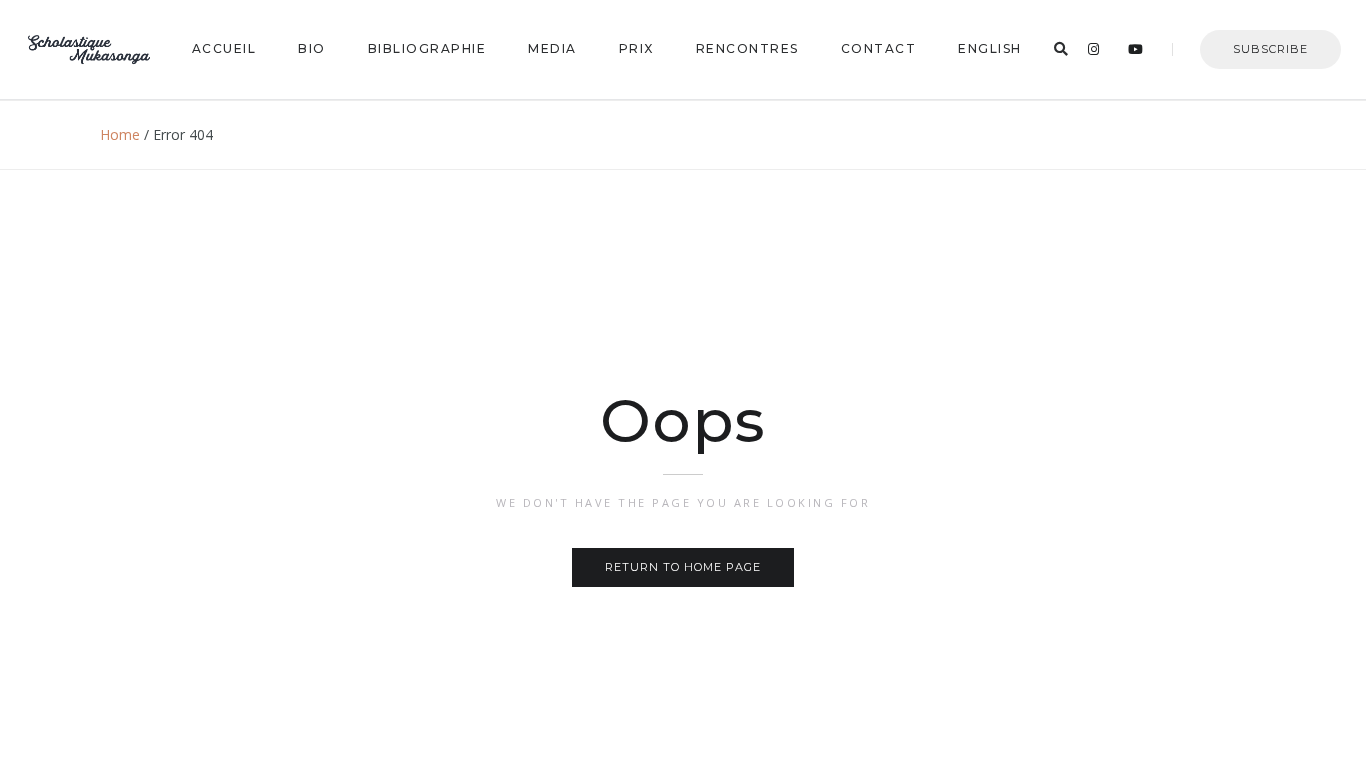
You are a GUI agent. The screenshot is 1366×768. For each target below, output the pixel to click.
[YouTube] (1136, 50)
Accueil (224, 48)
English (990, 48)
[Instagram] (1094, 50)
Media (552, 48)
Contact (879, 48)
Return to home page (683, 567)
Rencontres (747, 48)
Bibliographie (427, 48)
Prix (636, 48)
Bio (312, 48)
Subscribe (1270, 49)
